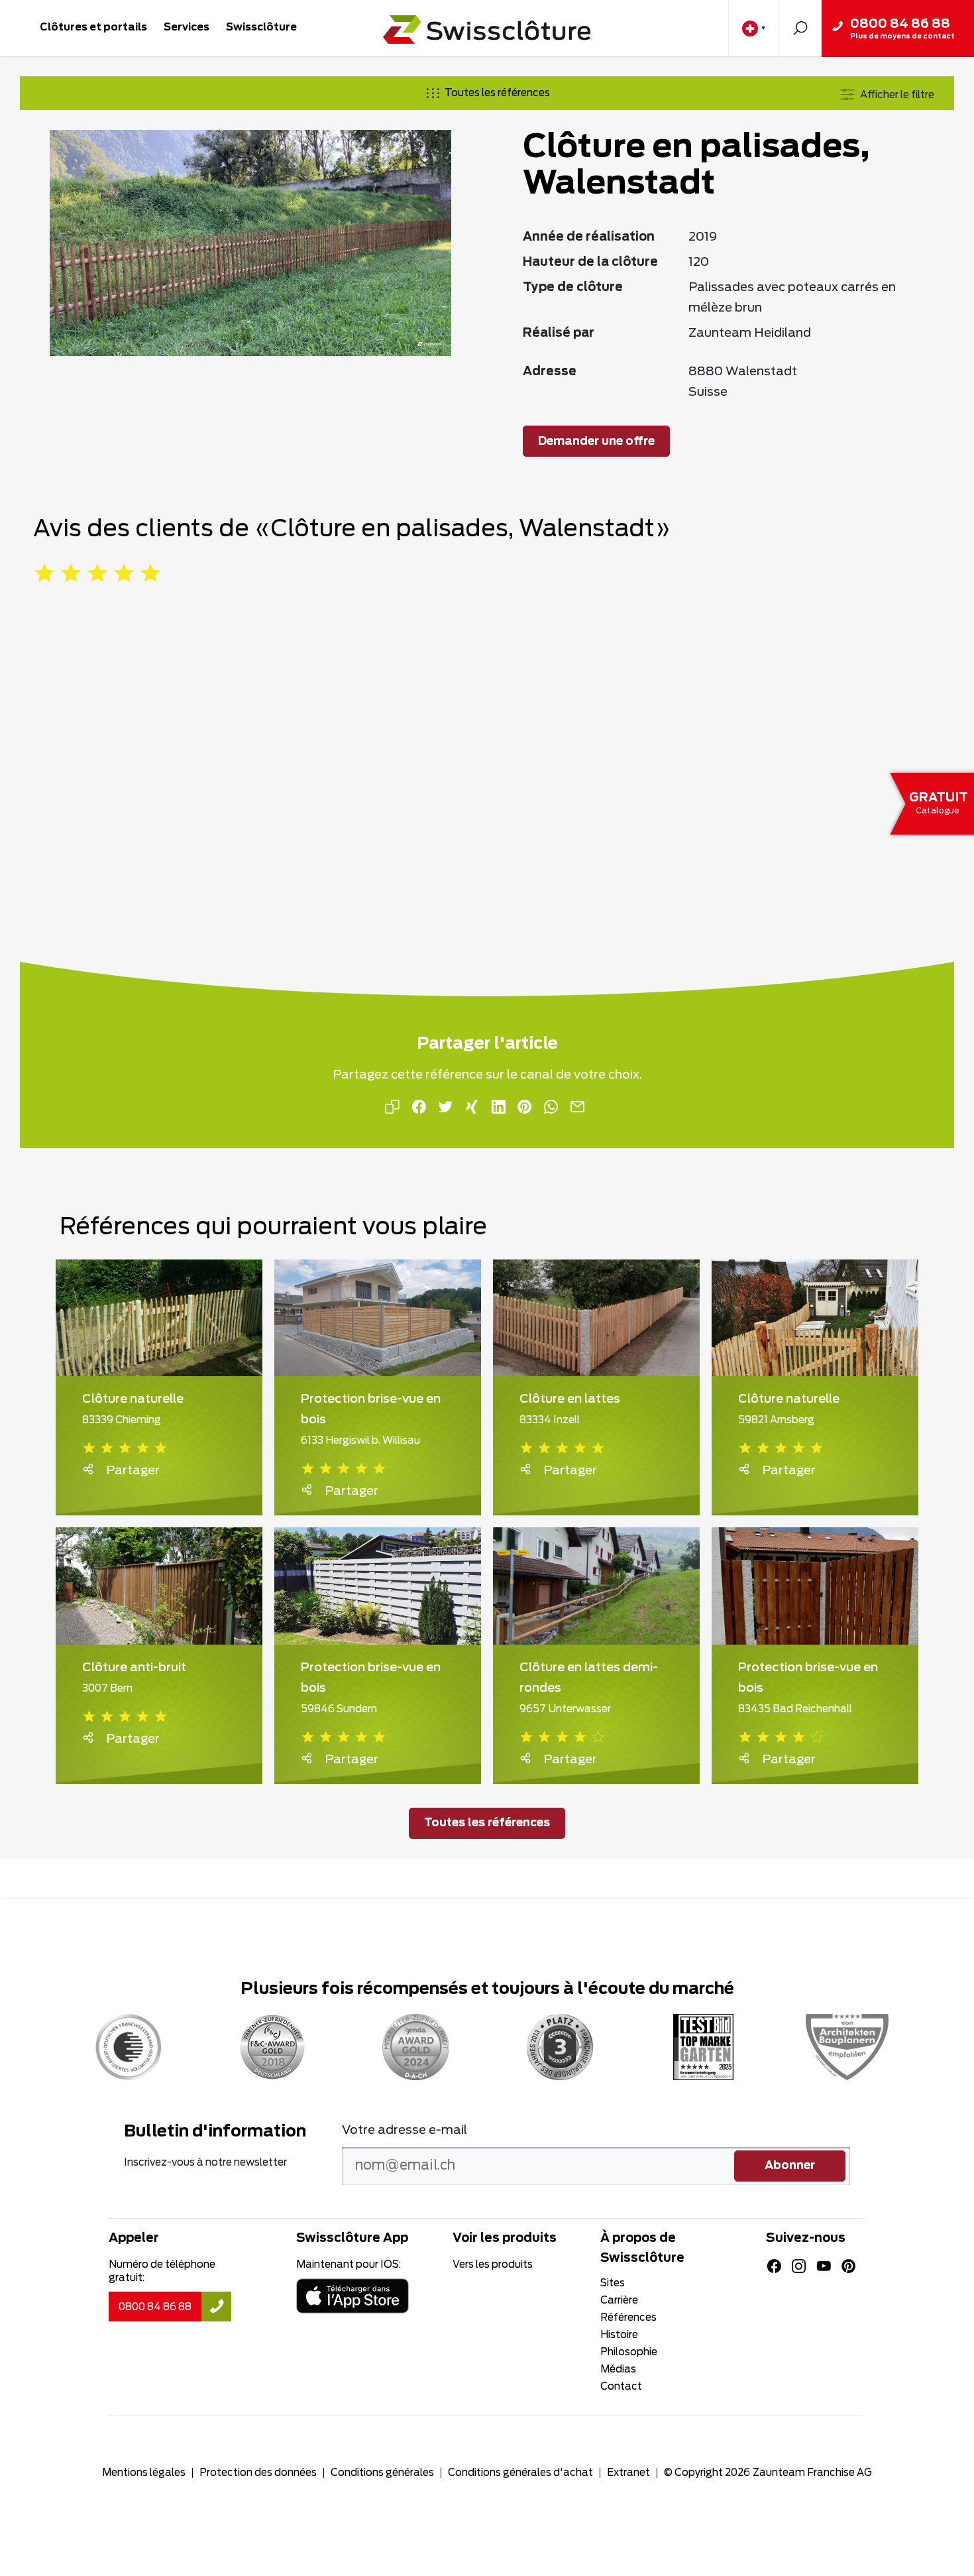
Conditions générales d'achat (520, 2473)
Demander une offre (596, 441)
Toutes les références (497, 93)
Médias (618, 2370)
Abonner (790, 2166)
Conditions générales (382, 2473)
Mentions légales (144, 2473)
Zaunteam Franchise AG (812, 2473)
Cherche (800, 28)
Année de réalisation (589, 237)
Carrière (619, 2301)
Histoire (619, 2335)
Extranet (628, 2473)
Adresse (550, 372)
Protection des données (258, 2473)
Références (628, 2318)
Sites (613, 2283)
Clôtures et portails (93, 28)
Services (187, 28)
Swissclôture (261, 28)
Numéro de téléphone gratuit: (162, 2271)
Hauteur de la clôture (590, 263)
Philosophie (629, 2352)
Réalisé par (559, 333)
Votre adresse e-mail (405, 2131)
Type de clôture (573, 288)
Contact (621, 2387)
